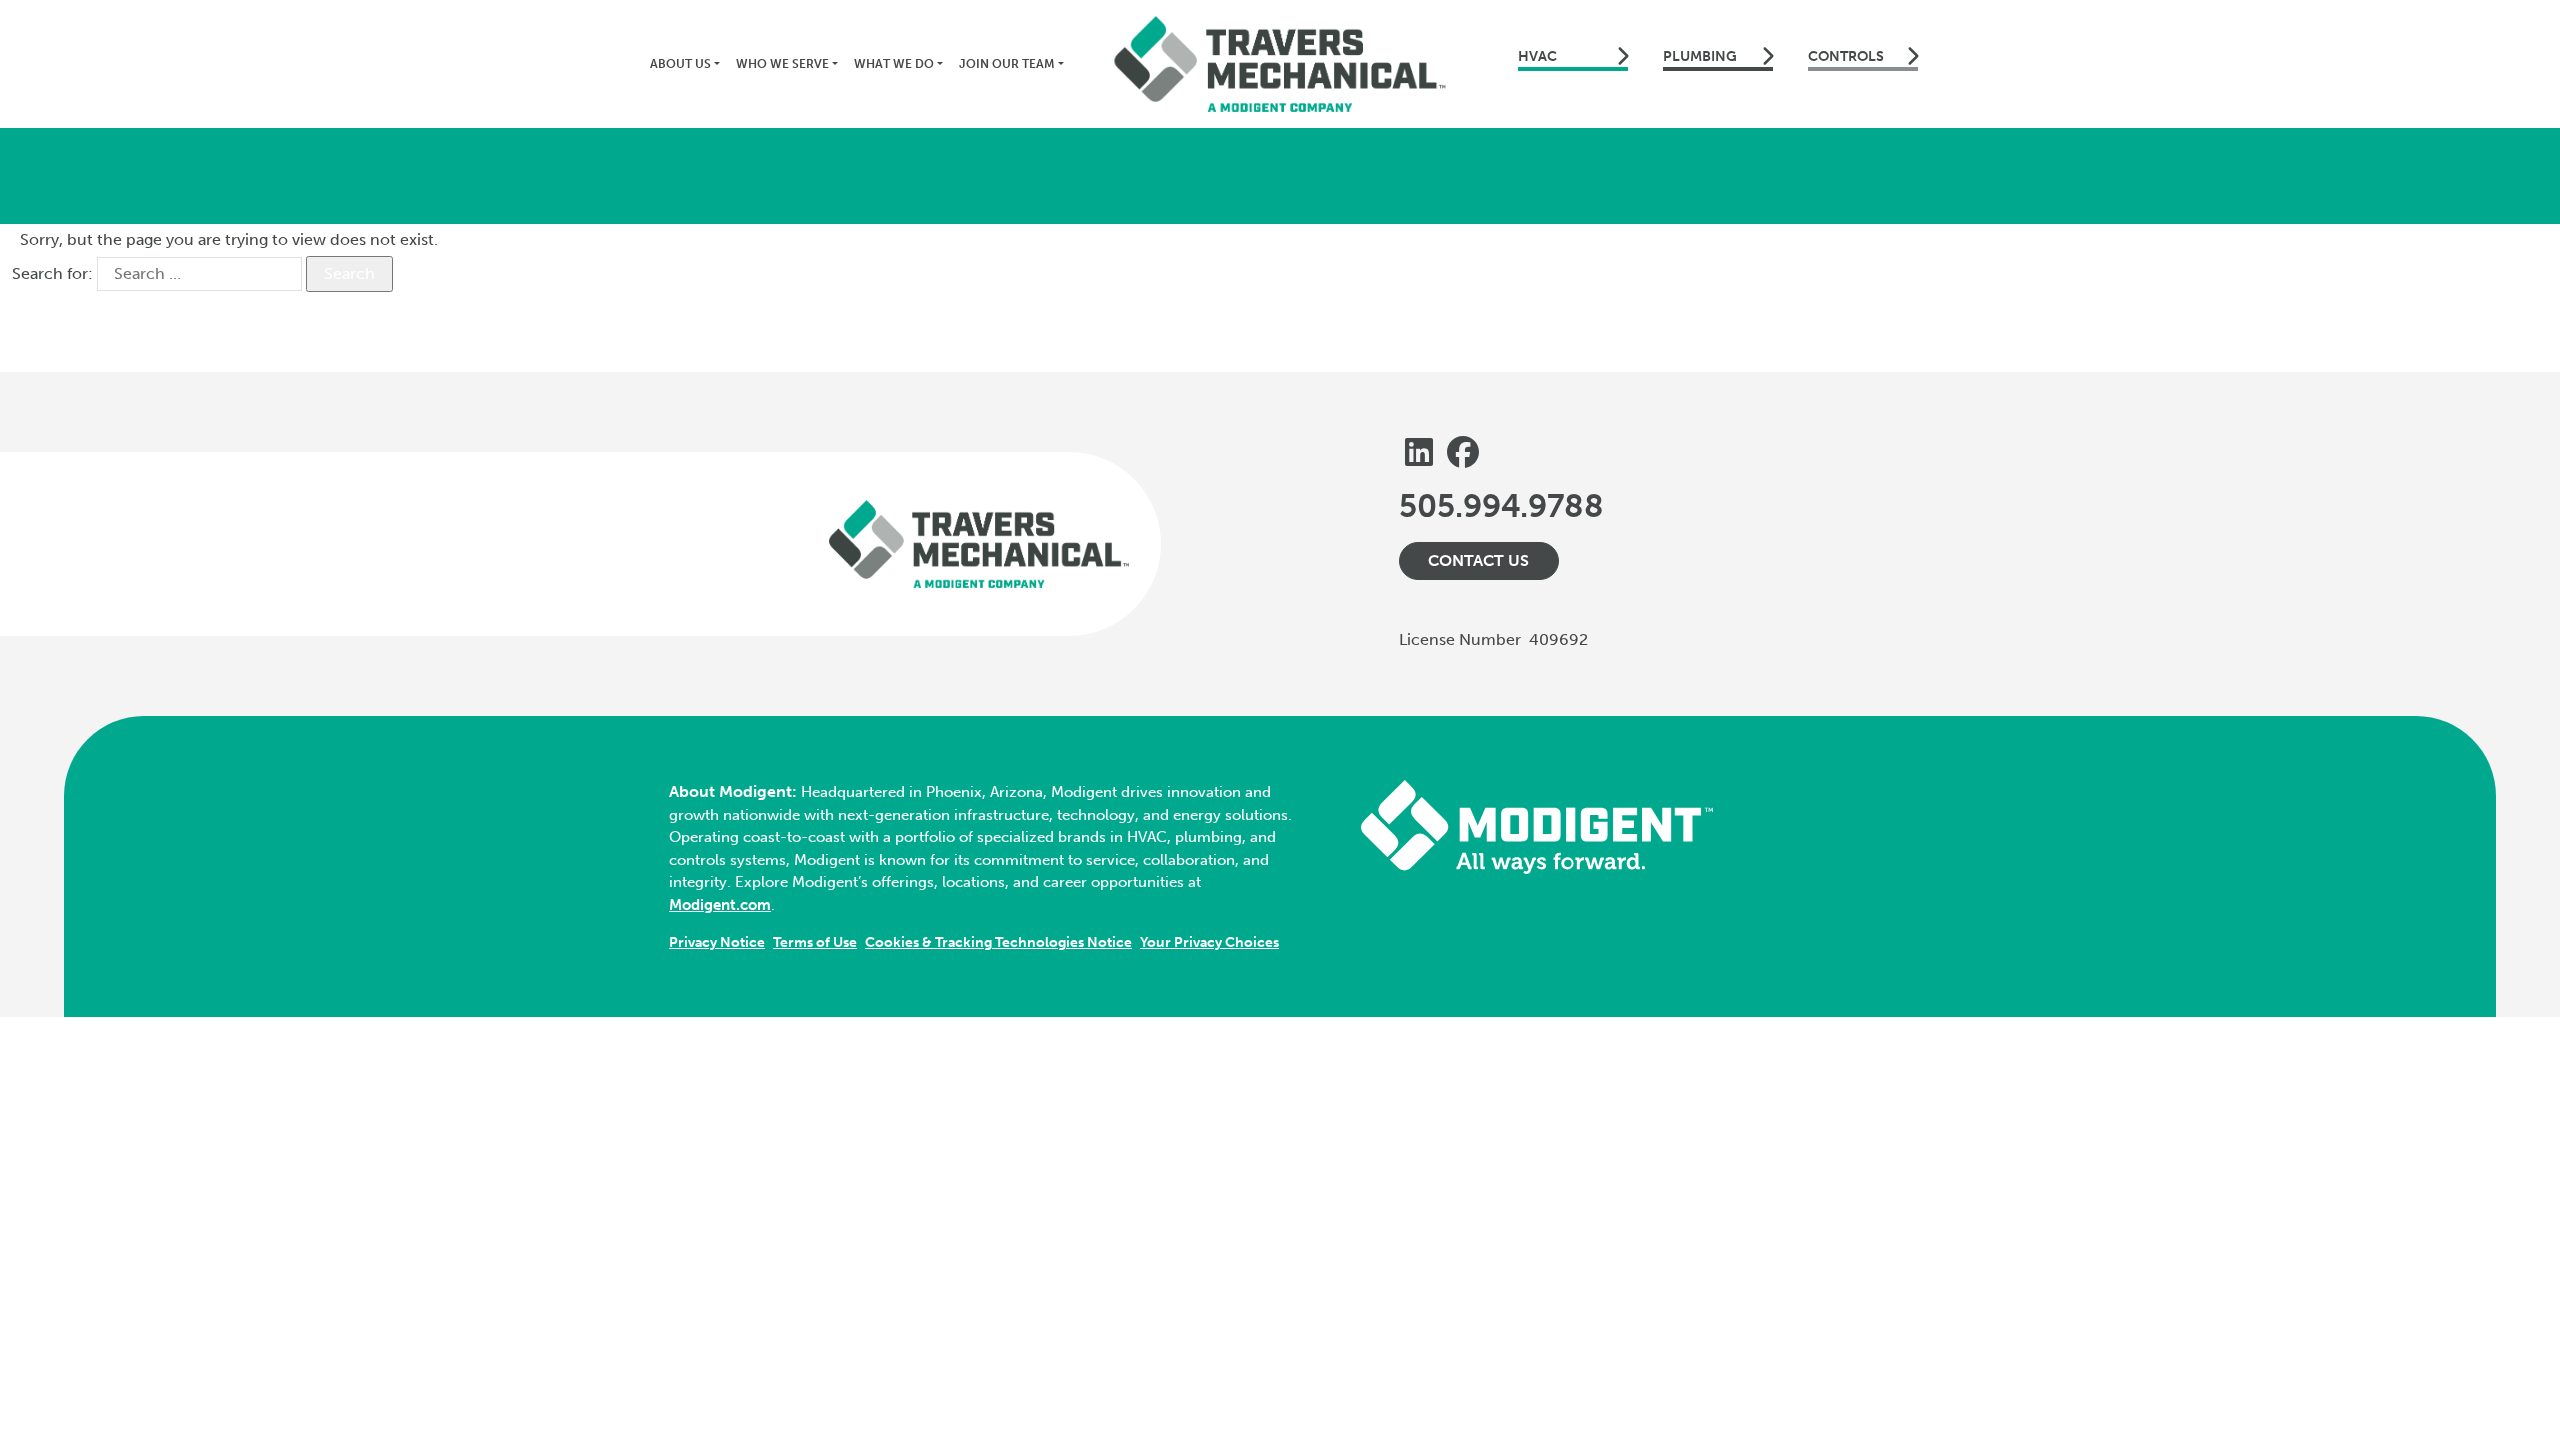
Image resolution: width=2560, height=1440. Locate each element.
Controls (1846, 56)
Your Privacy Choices (1209, 942)
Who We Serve (782, 64)
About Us (680, 64)
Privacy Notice (717, 942)
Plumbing (1700, 56)
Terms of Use (815, 942)
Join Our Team (1007, 64)
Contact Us (1478, 560)
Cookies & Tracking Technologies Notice (998, 942)
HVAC (1537, 56)
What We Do (894, 64)
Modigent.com (720, 905)
